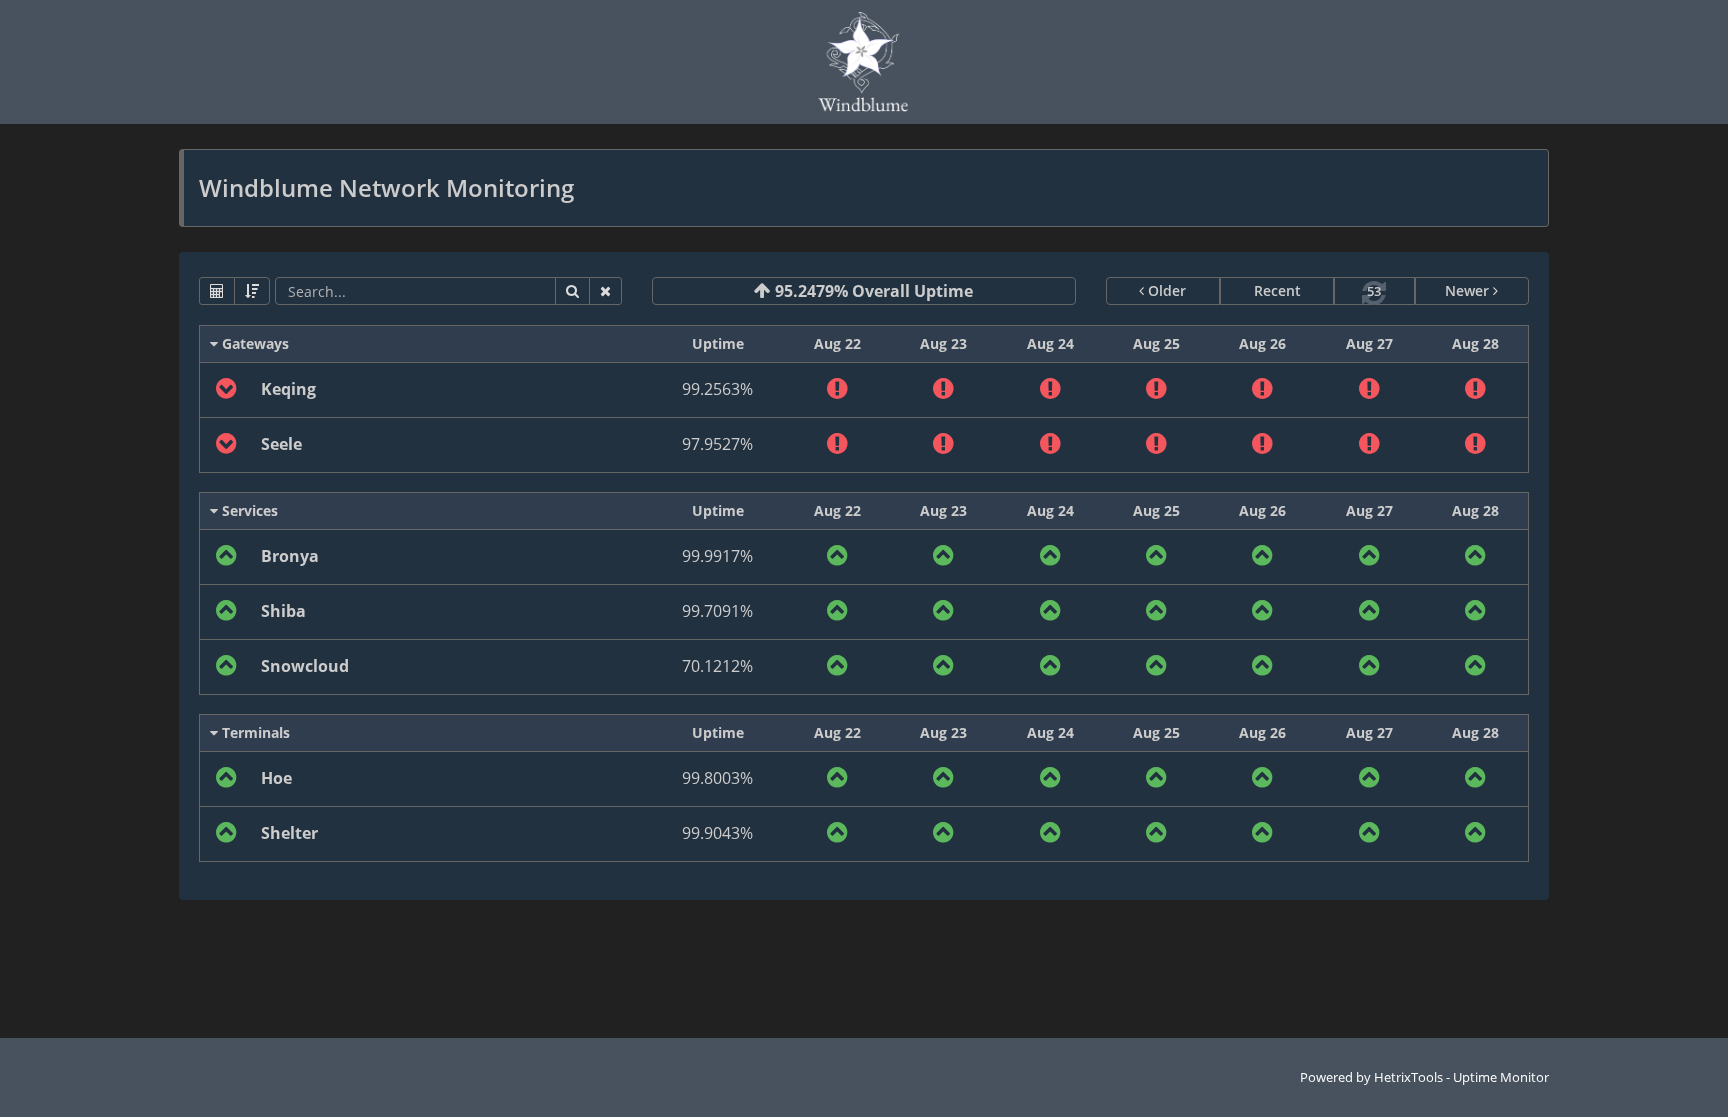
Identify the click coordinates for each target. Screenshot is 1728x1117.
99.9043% (717, 833)
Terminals (254, 732)
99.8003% (717, 778)
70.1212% (717, 666)
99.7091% (717, 611)
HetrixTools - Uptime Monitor (1461, 1077)
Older (1165, 290)
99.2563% (717, 389)
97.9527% (717, 444)
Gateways (253, 343)
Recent (1277, 290)
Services (248, 510)
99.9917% (717, 556)
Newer (1469, 290)
